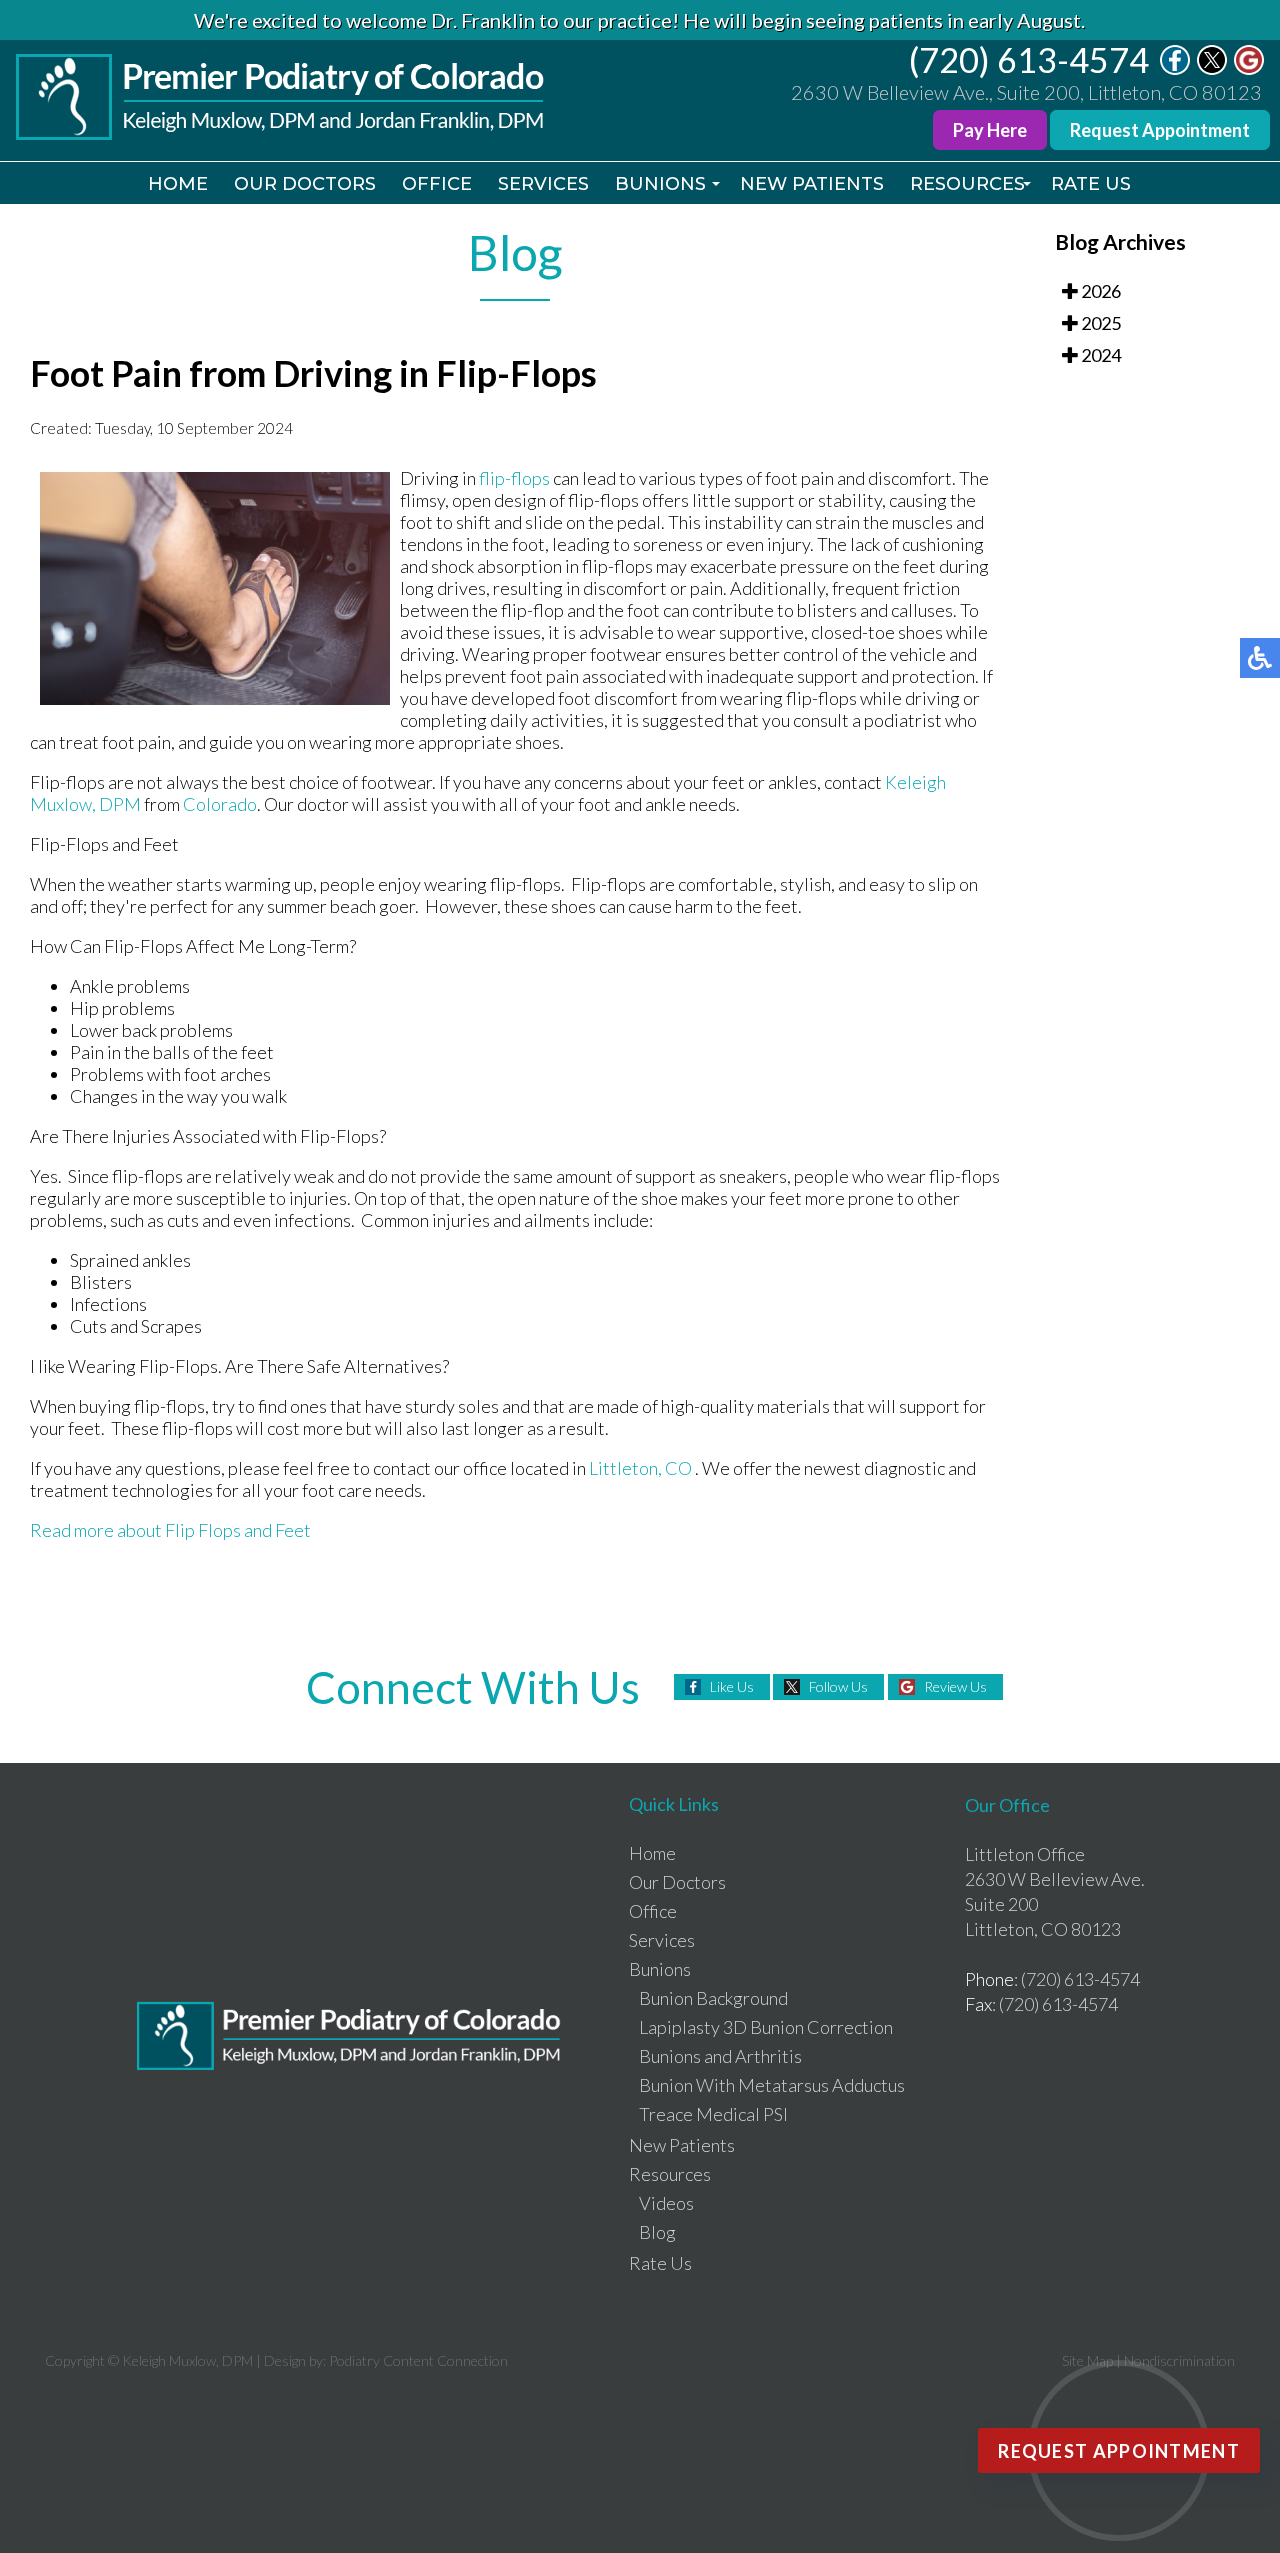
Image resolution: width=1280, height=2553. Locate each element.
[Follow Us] (1212, 69)
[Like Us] (1175, 69)
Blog (657, 2232)
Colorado (220, 804)
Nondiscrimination (1179, 2360)
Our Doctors (305, 184)
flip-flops (514, 478)
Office (437, 184)
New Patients (812, 184)
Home (178, 184)
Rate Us (1091, 184)
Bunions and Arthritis (720, 2056)
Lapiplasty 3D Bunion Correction (766, 2027)
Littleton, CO (640, 1468)
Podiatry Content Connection (418, 2360)
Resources (967, 184)
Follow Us (838, 1686)
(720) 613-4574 (1029, 59)
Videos (666, 2203)
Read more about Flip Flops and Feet (170, 1530)
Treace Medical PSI (713, 2114)
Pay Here (990, 130)
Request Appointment (1160, 130)
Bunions (660, 184)
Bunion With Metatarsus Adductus (772, 2085)
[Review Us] (1249, 69)
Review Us (955, 1686)
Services (543, 184)
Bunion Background (713, 1998)
